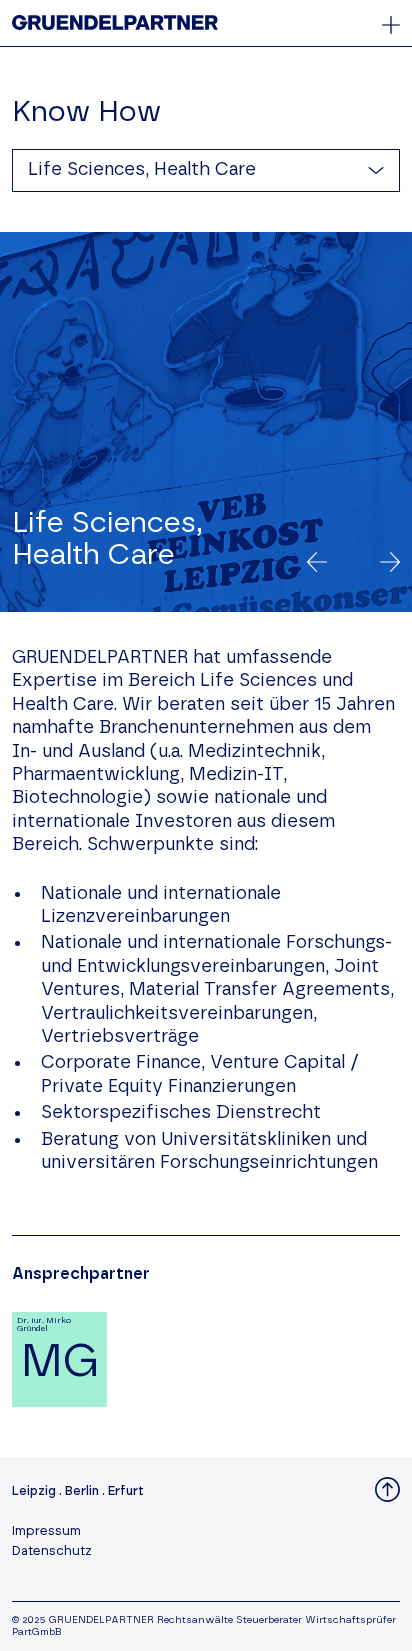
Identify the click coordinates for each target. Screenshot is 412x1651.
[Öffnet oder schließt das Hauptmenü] (391, 25)
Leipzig (34, 1491)
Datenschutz (52, 1551)
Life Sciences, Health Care (142, 170)
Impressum (46, 1531)
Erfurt (126, 1491)
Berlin (82, 1491)
